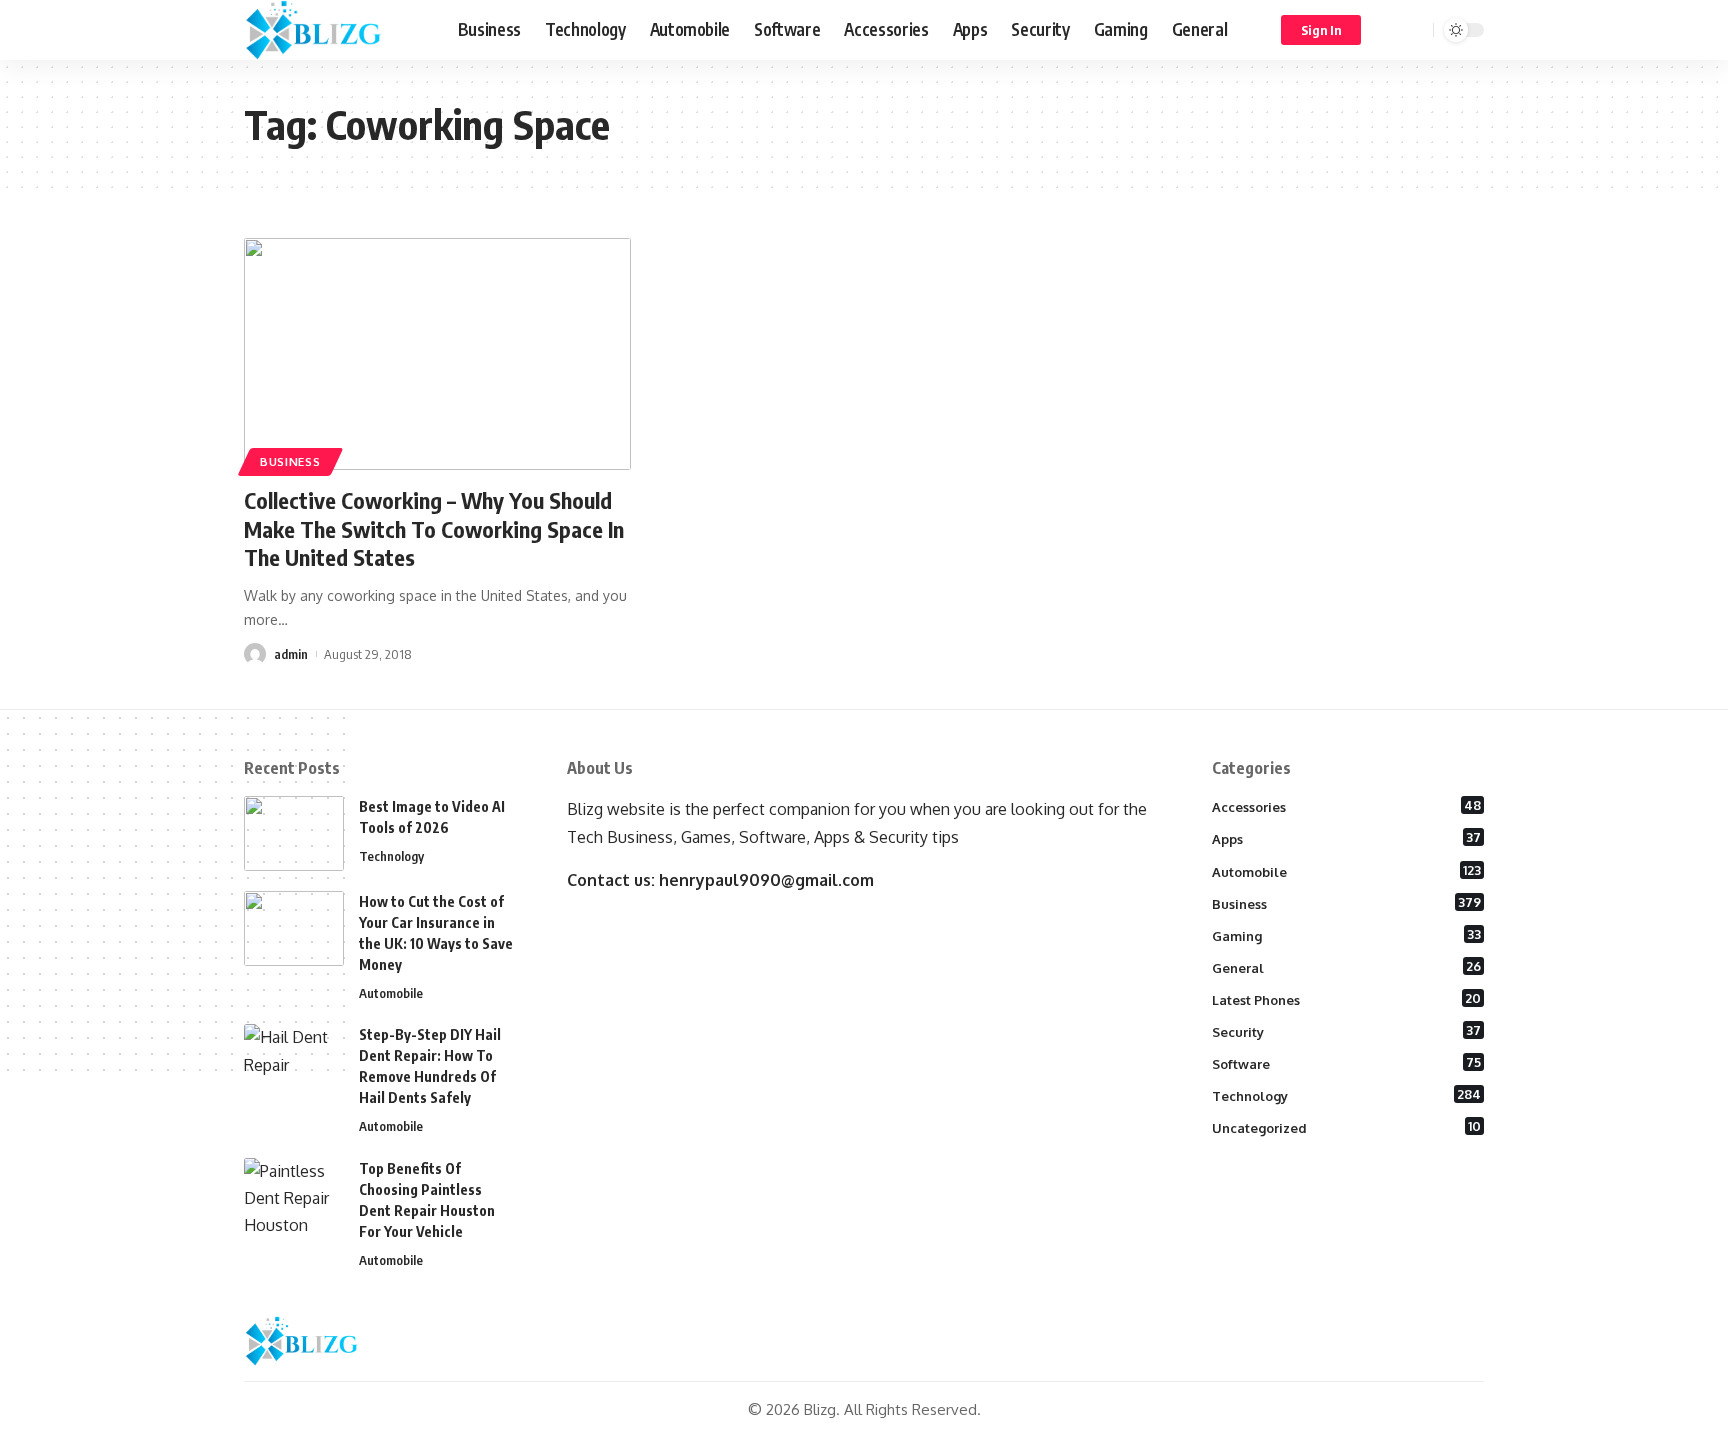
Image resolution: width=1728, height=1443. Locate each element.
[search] (1415, 30)
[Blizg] (335, 30)
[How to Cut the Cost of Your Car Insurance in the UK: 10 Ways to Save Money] (294, 928)
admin (291, 654)
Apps (1347, 838)
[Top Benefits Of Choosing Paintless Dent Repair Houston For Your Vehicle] (294, 1195)
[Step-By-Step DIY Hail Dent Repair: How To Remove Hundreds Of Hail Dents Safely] (294, 1061)
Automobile (391, 993)
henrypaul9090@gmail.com (766, 880)
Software (1347, 1063)
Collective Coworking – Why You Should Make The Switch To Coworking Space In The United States (434, 528)
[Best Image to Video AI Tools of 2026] (294, 833)
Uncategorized (1347, 1127)
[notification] (1389, 30)
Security (1347, 1031)
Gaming (1347, 935)
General (1347, 967)
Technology (391, 856)
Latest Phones (1347, 999)
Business (290, 461)
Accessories (1347, 806)
